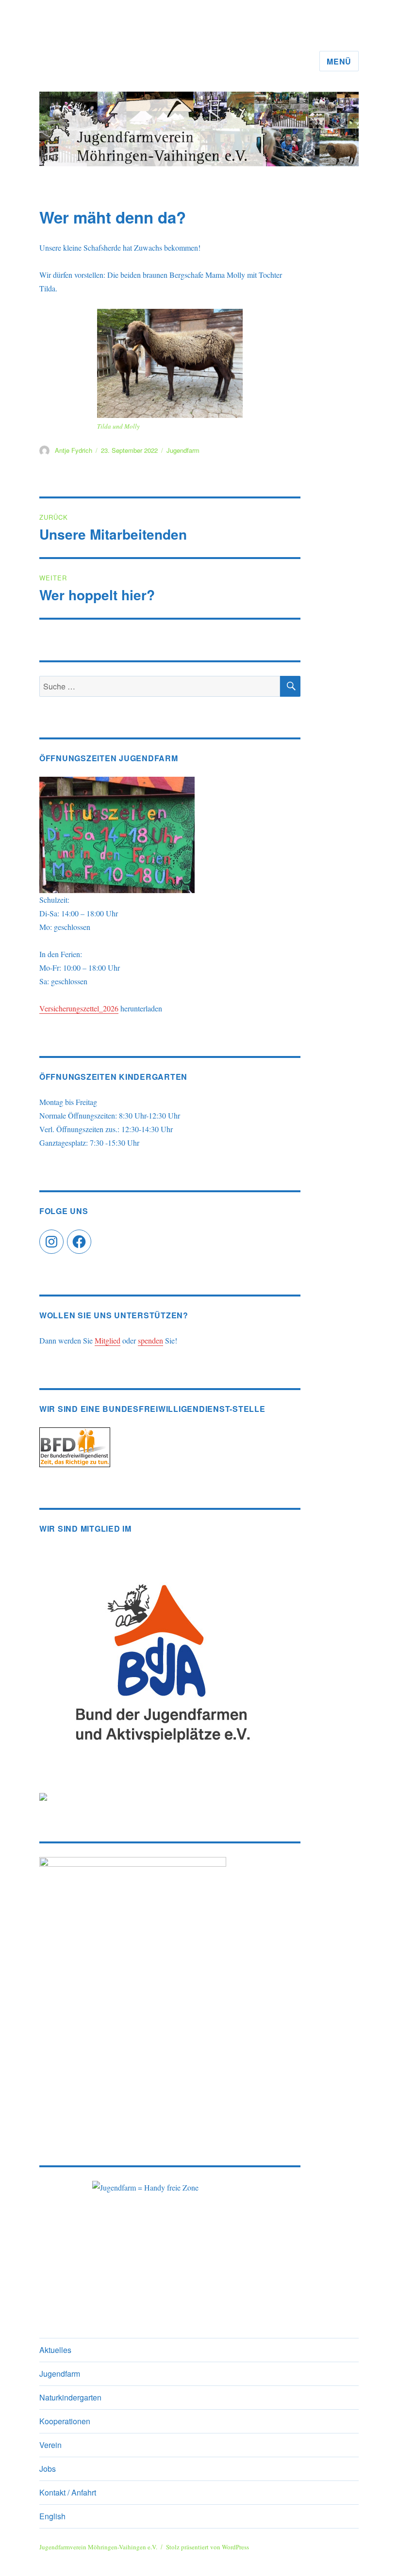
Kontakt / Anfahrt (68, 2492)
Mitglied (108, 1340)
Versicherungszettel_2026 (79, 1008)
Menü (339, 61)
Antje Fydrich (74, 450)
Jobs (48, 2469)
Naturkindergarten (70, 2397)
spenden (150, 1340)
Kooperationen (65, 2421)
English (52, 2516)
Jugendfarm (183, 450)
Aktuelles (55, 2350)
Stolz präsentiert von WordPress (207, 2547)
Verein (50, 2445)
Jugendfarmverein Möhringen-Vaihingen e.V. (98, 2547)
